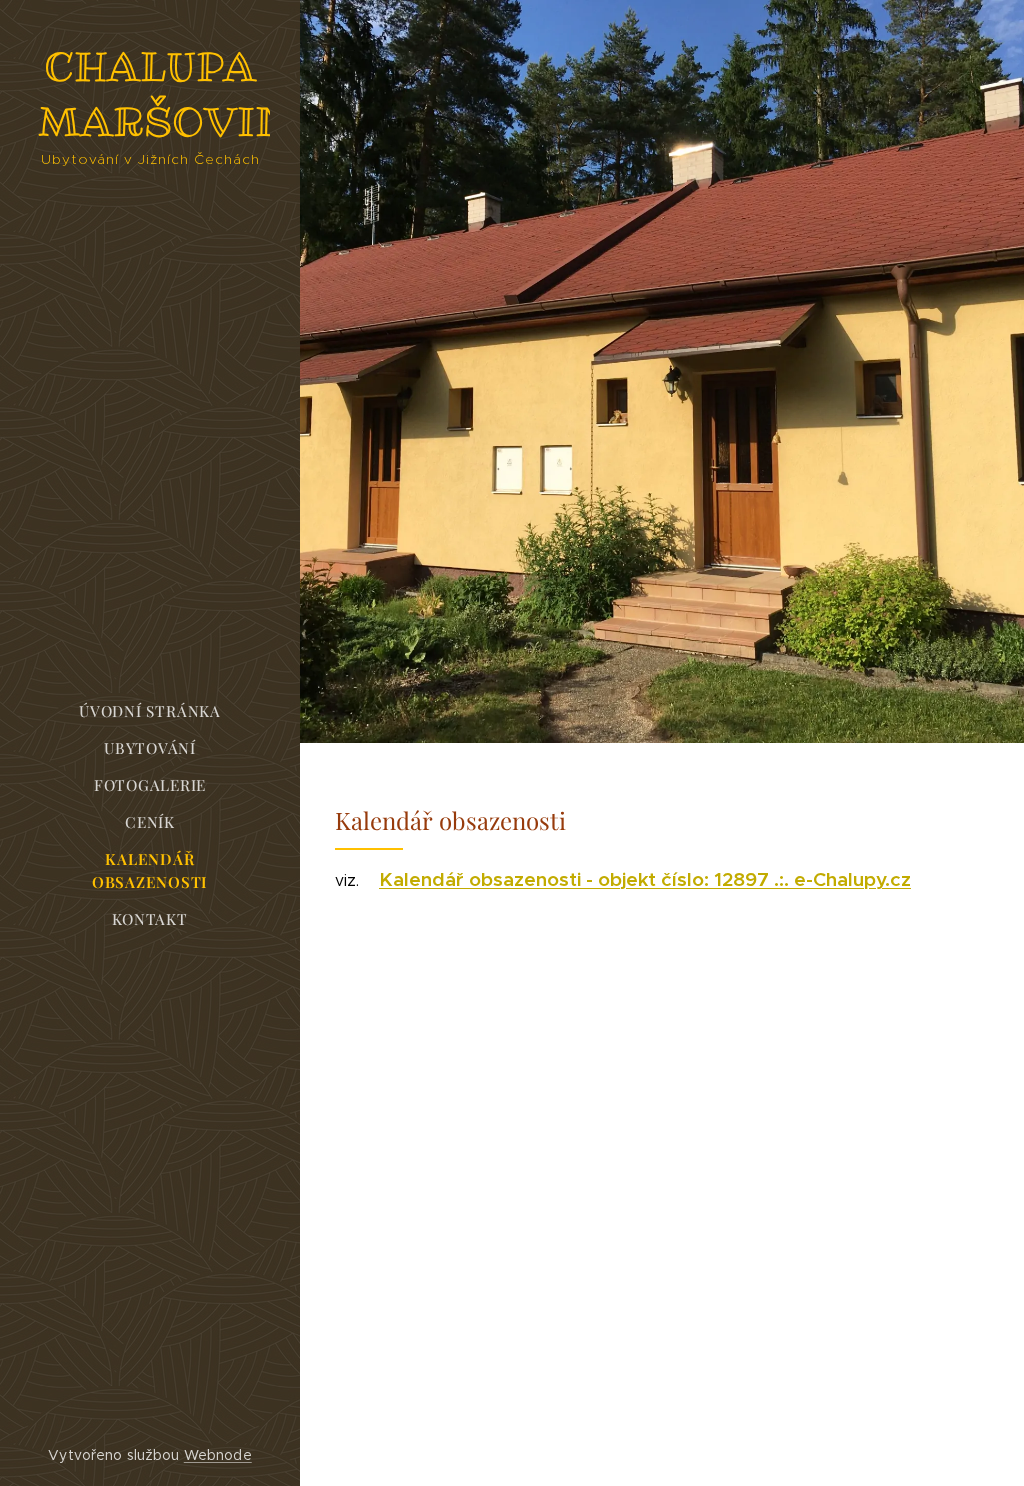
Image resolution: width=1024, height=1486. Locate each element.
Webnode (218, 1455)
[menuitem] (150, 711)
